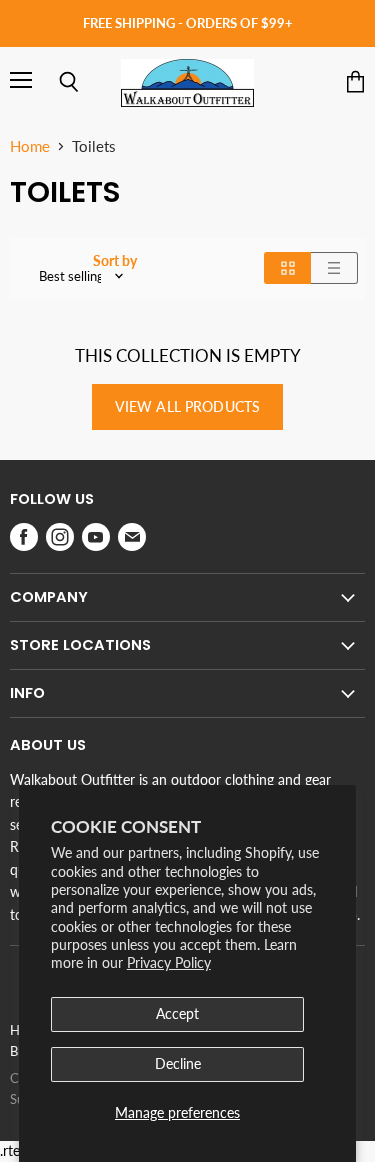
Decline (178, 1063)
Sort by (115, 261)
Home (30, 146)
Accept (177, 1013)
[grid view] (287, 268)
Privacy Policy (169, 962)
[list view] (334, 268)
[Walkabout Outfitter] (187, 83)
